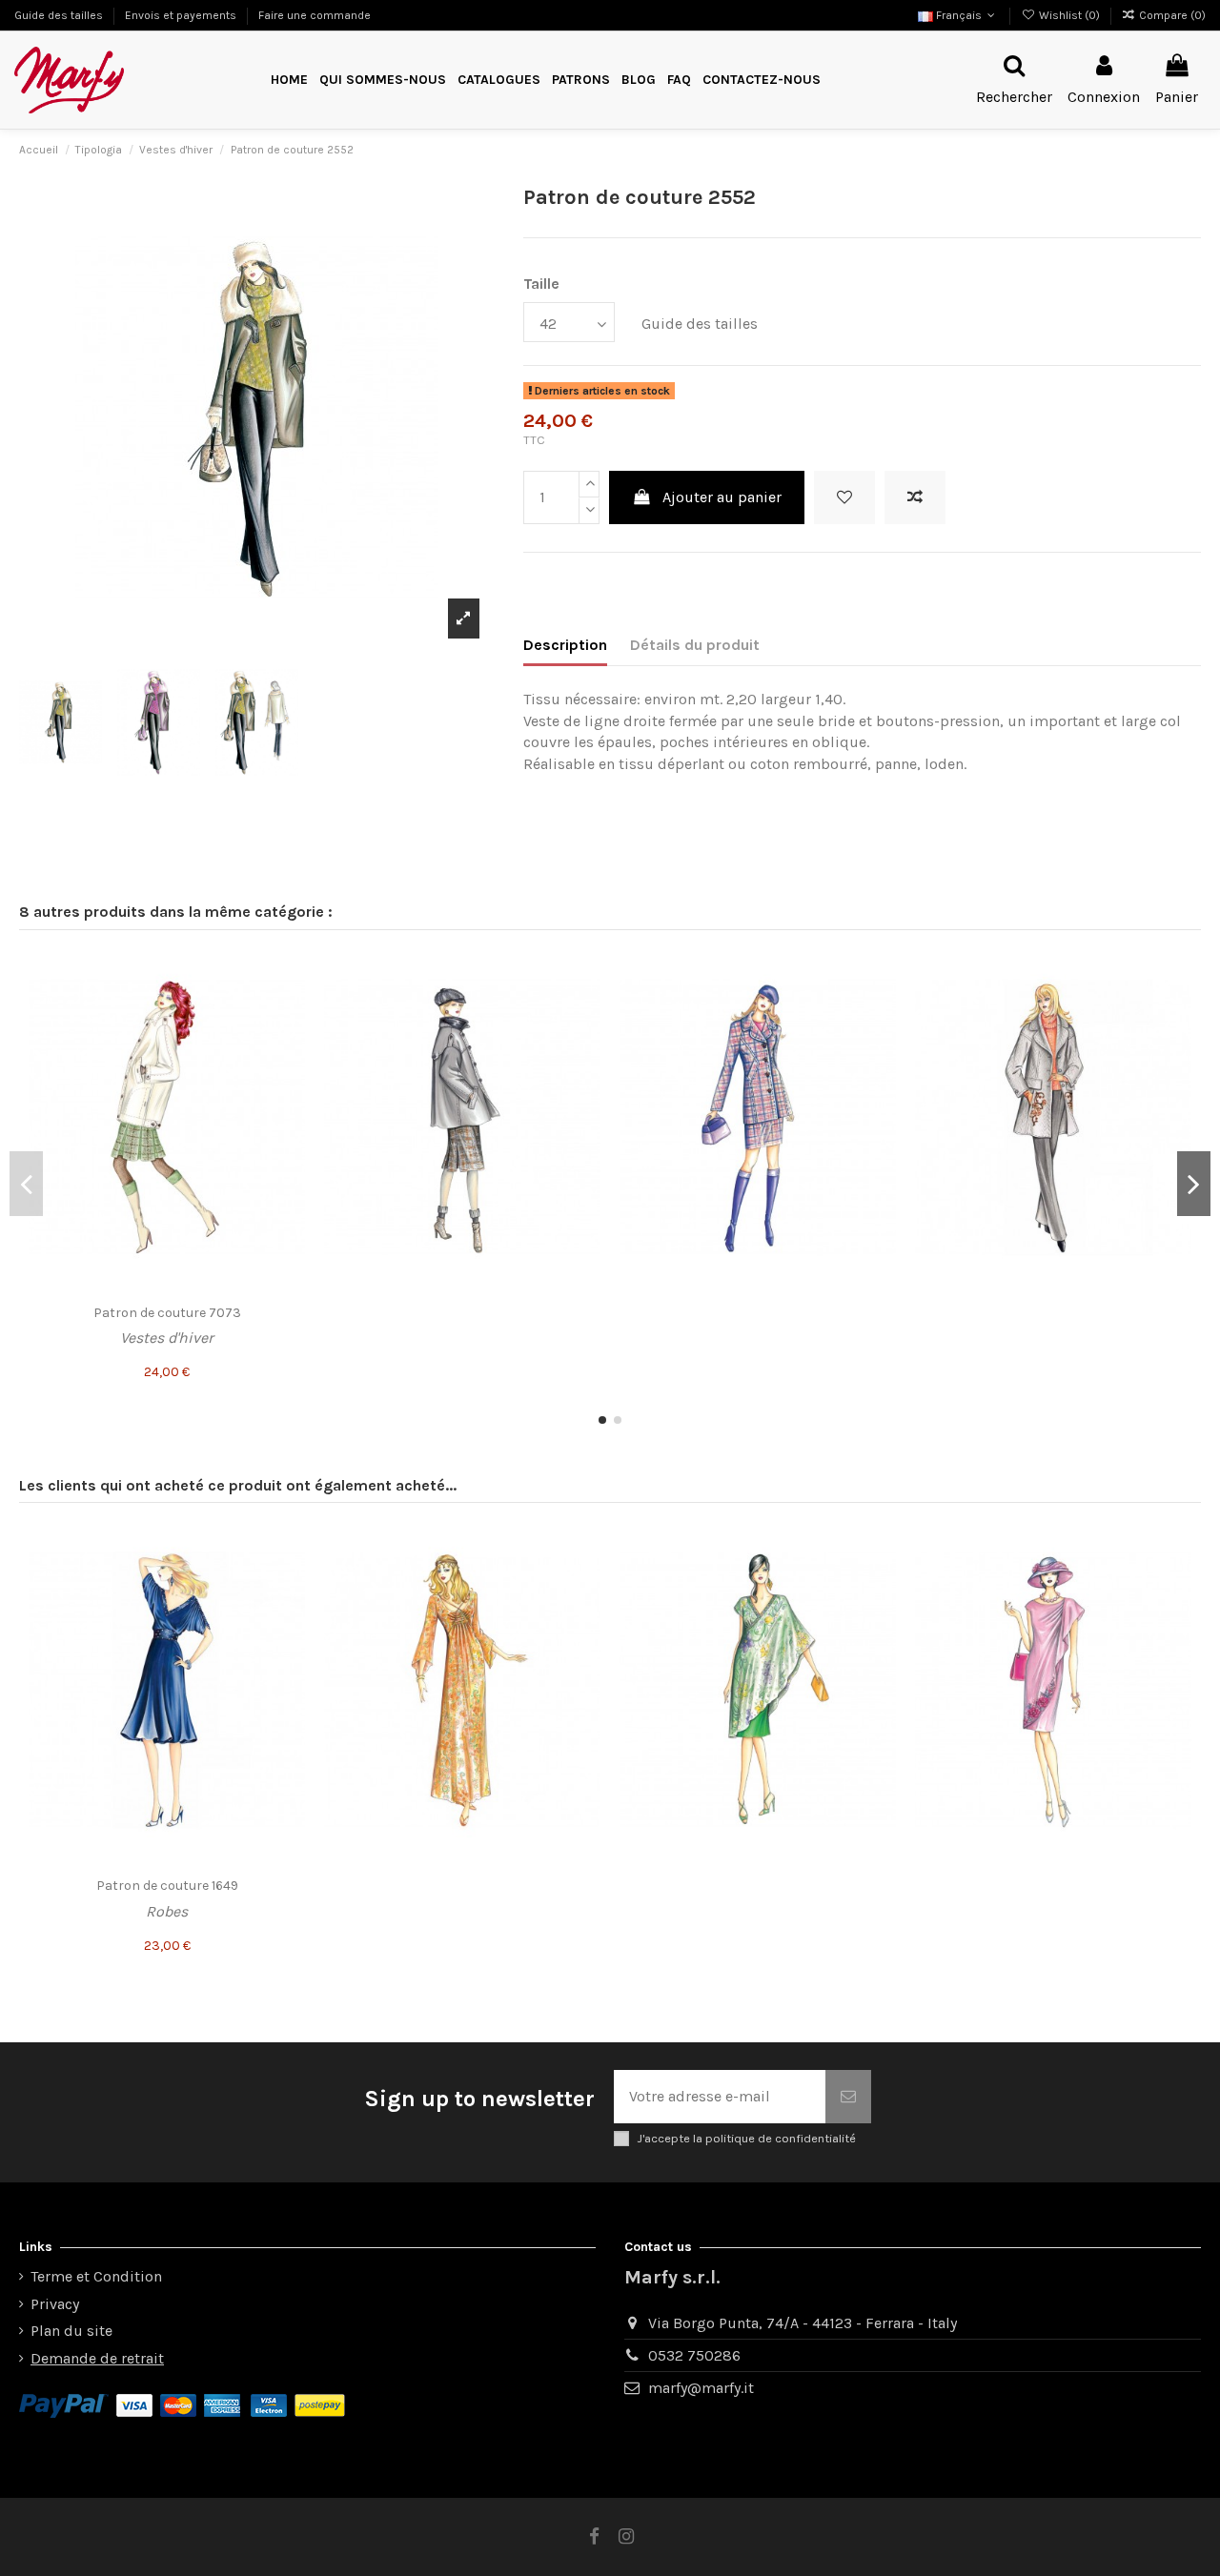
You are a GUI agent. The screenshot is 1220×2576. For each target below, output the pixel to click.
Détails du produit (695, 645)
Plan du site (71, 2331)
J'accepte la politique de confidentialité (746, 2138)
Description (565, 645)
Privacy (55, 2304)
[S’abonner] (848, 2097)
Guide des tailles (60, 15)
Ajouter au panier (722, 497)
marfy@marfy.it (701, 2388)
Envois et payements (182, 15)
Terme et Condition (96, 2276)
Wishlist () (1069, 15)
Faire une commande (315, 15)
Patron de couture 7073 (167, 1313)
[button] (581, 81)
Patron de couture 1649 (167, 1886)
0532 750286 (694, 2355)
